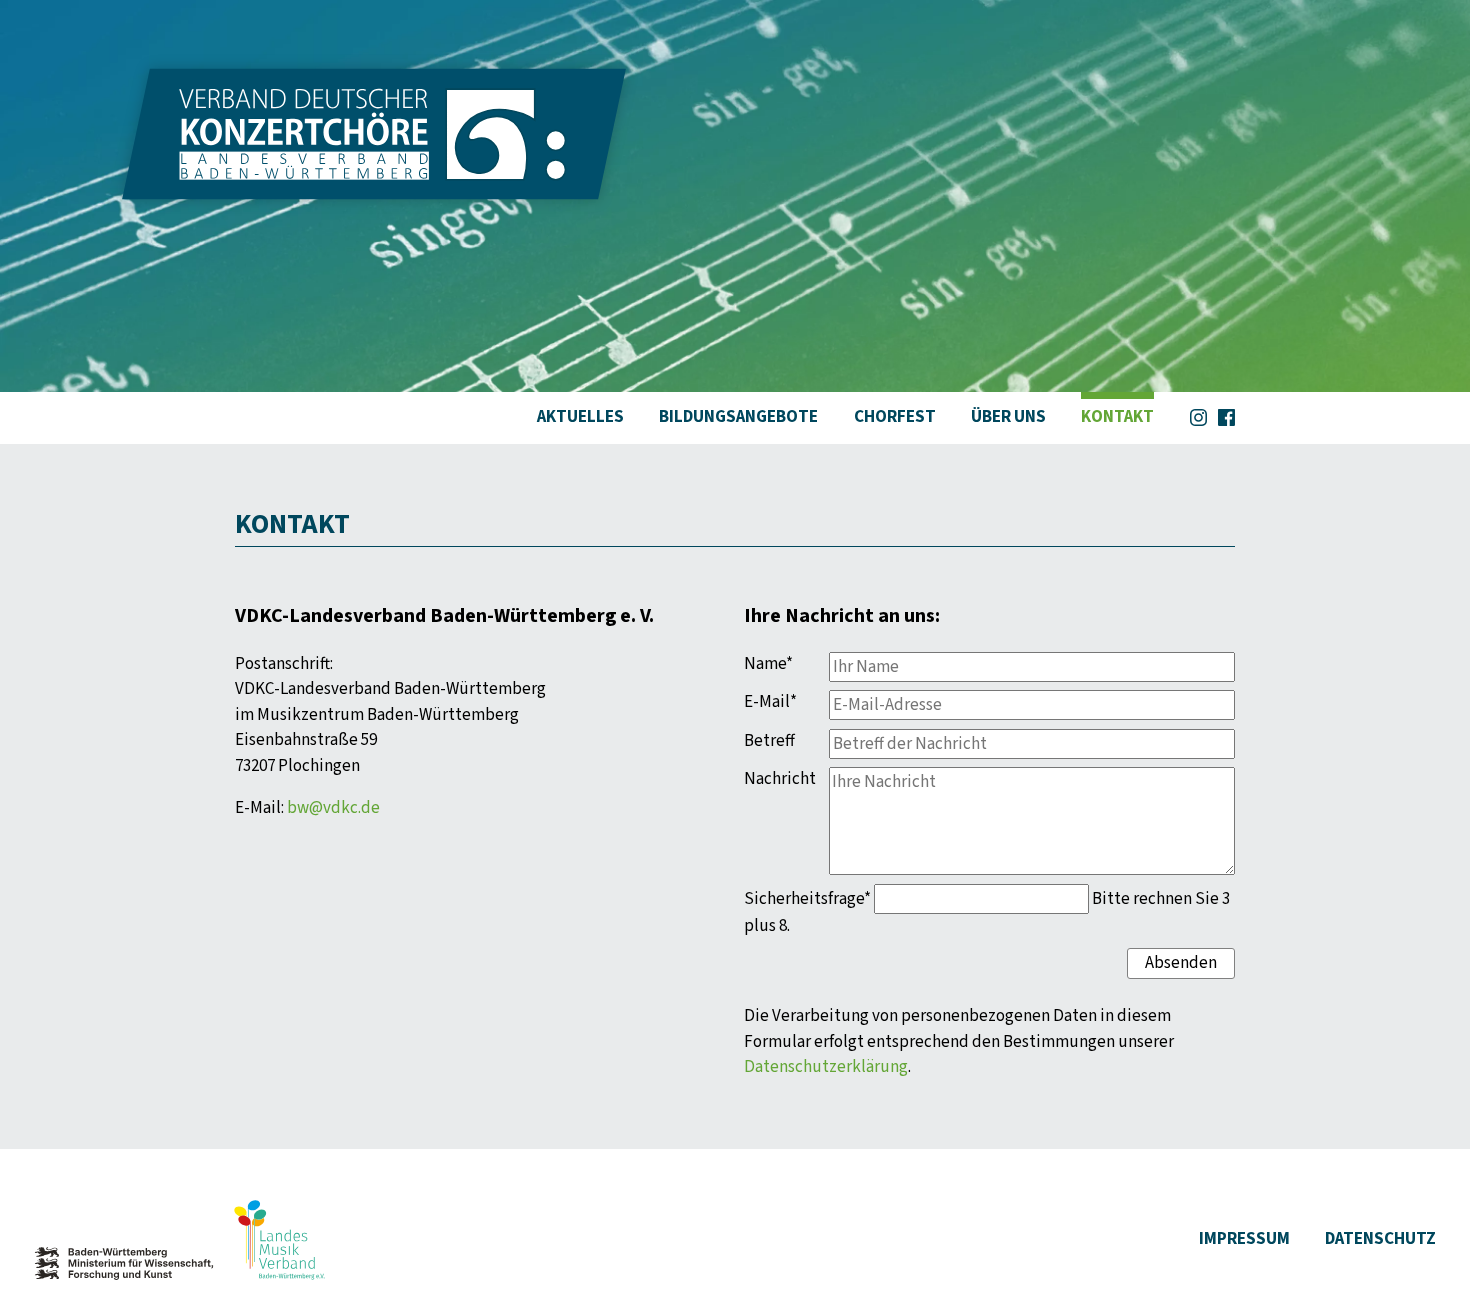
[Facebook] (1226, 414)
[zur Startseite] (374, 187)
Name (782, 664)
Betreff (769, 741)
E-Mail (782, 702)
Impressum (1244, 1239)
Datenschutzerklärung (826, 1067)
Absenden (1181, 963)
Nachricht (780, 779)
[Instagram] (1198, 414)
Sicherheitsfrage (807, 899)
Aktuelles (580, 417)
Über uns (1008, 417)
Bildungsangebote (738, 417)
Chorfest (895, 417)
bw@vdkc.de (333, 808)
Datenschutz (1380, 1239)
